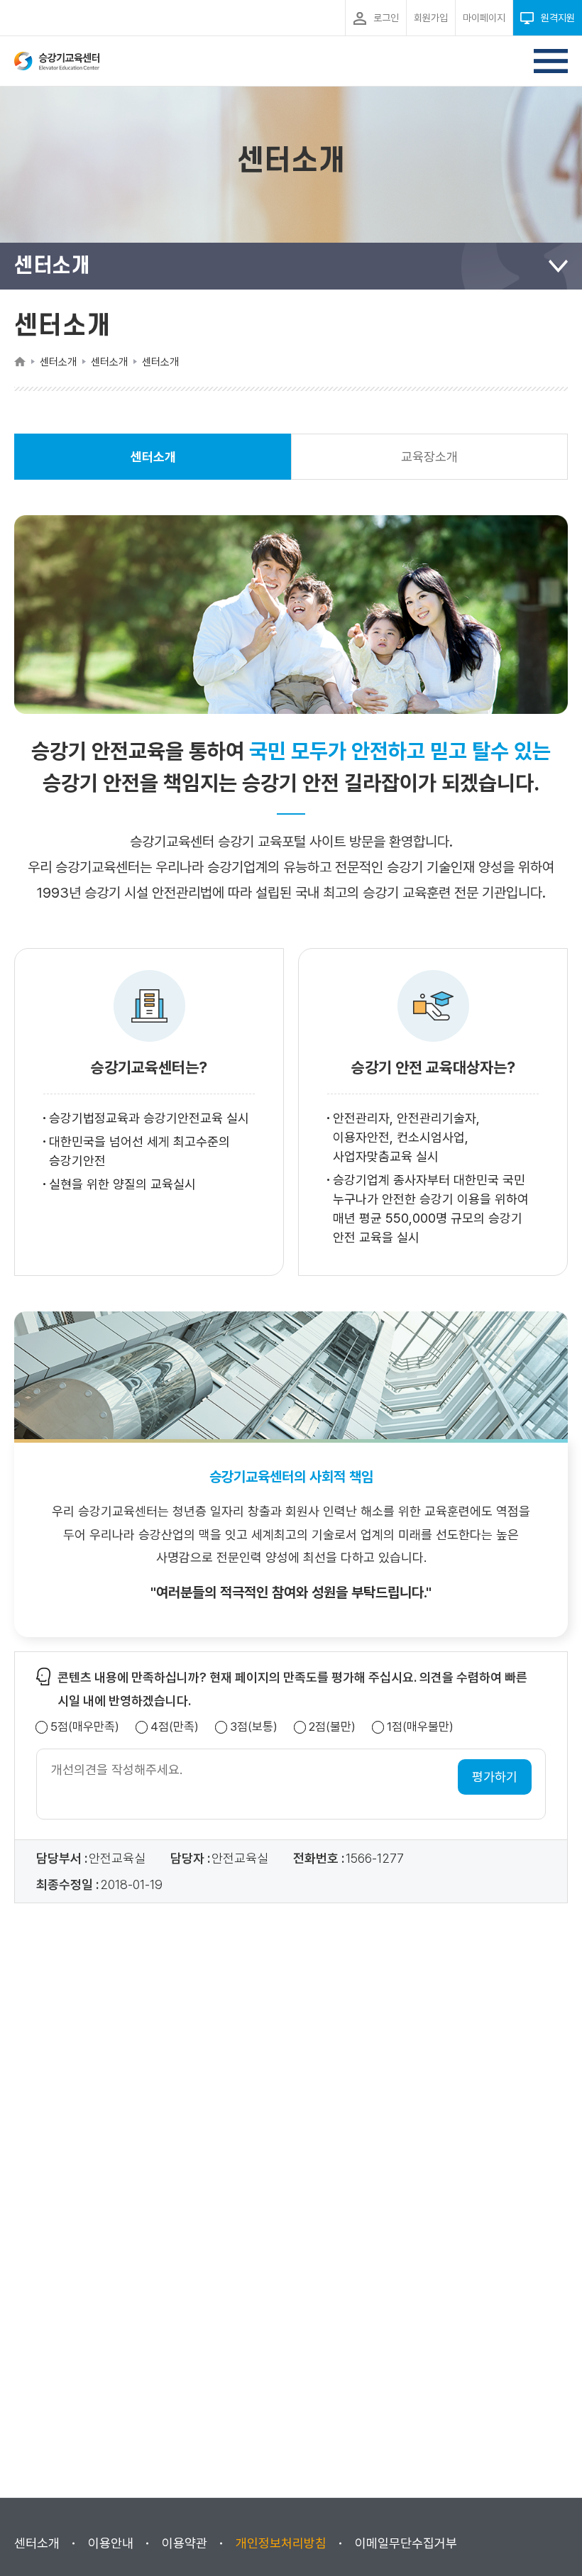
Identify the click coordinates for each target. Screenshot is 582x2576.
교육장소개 (429, 457)
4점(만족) (175, 1727)
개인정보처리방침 (281, 2543)
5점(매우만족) (85, 1727)
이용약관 (185, 2543)
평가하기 (495, 1777)
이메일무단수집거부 (406, 2543)
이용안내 (111, 2543)
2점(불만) (332, 1727)
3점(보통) (254, 1727)
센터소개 (153, 464)
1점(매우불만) (420, 1727)
